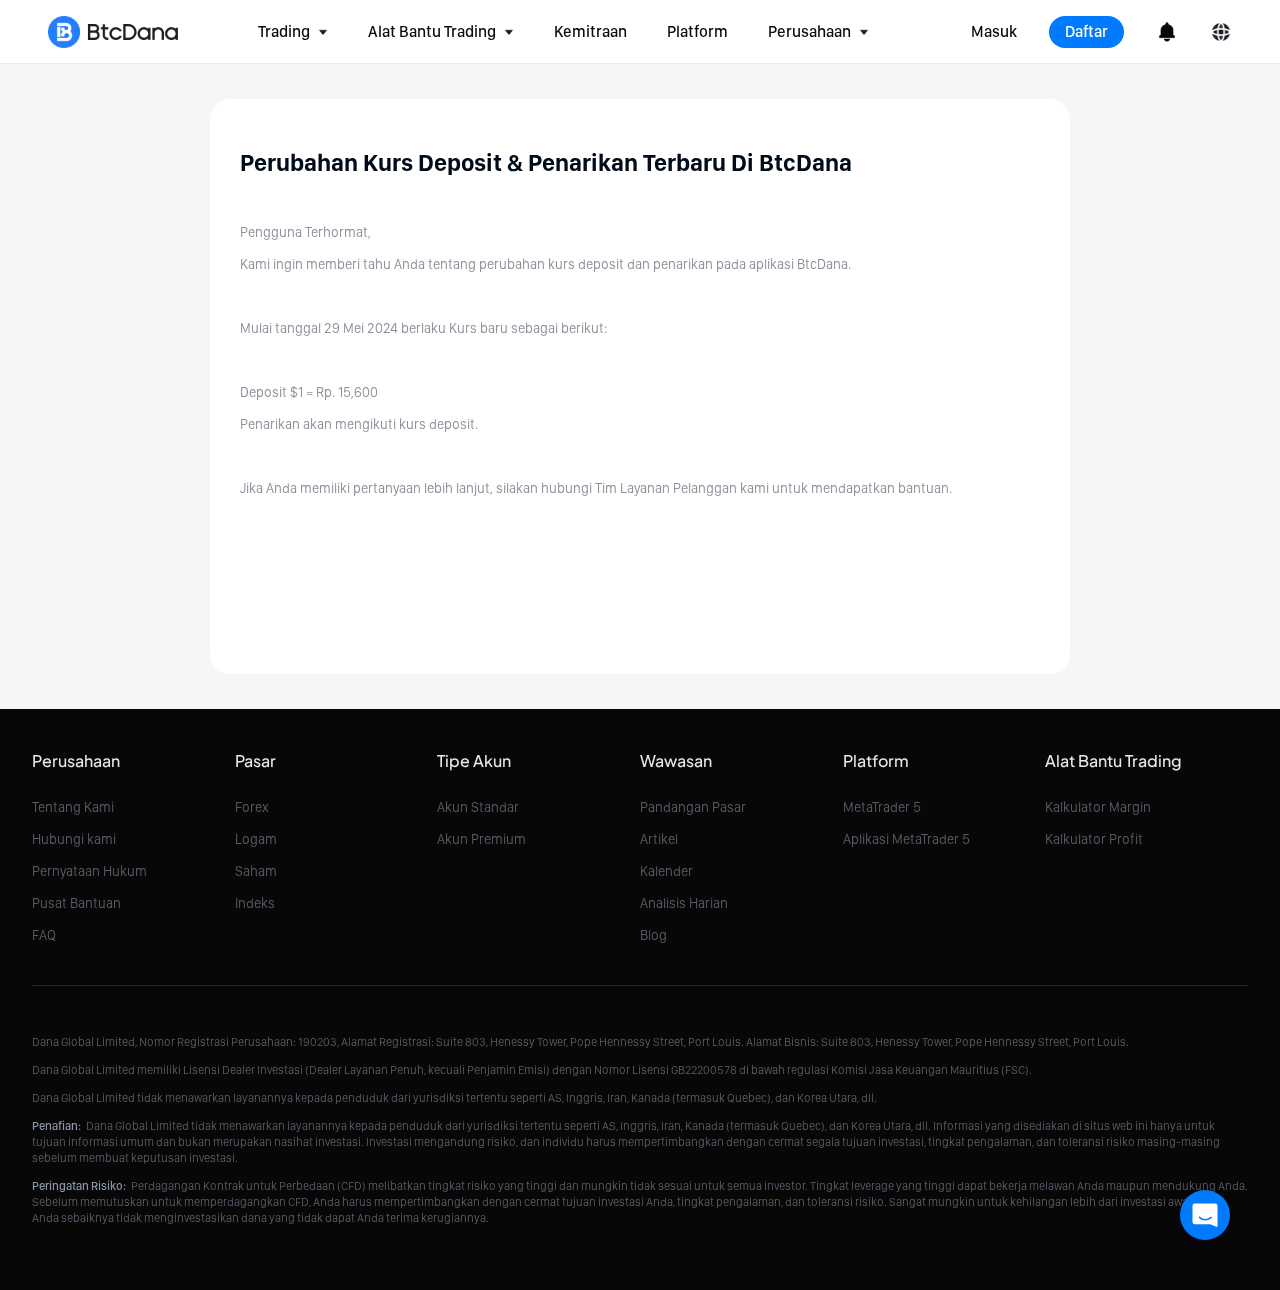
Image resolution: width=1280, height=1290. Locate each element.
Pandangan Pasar (693, 807)
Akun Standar (478, 807)
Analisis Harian (684, 903)
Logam (256, 839)
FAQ (44, 935)
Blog (653, 935)
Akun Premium (481, 839)
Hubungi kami (74, 839)
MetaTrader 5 (882, 807)
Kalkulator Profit (1094, 839)
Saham (256, 871)
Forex (252, 807)
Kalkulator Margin (1098, 807)
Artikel (659, 839)
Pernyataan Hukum (89, 871)
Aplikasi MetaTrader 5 (906, 839)
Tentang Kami (73, 807)
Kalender (666, 871)
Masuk (994, 31)
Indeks (255, 903)
